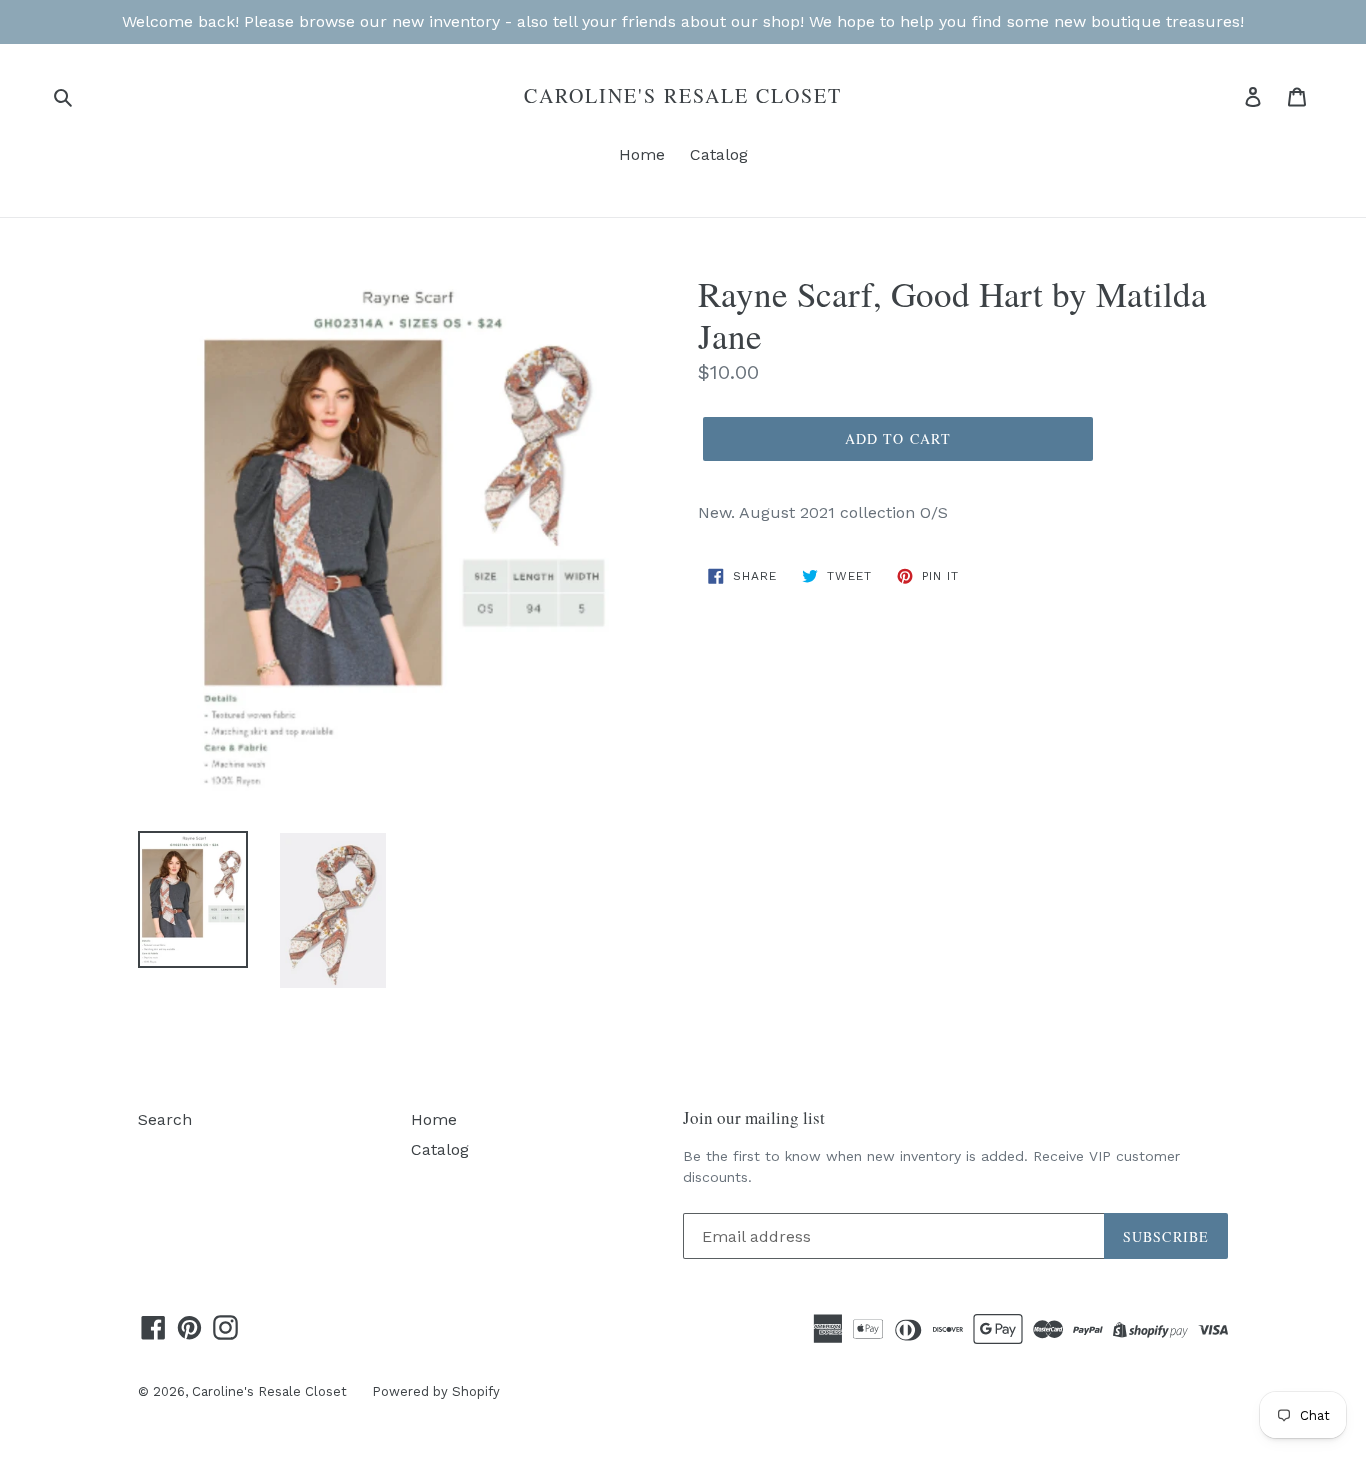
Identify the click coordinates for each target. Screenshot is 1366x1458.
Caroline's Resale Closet (683, 96)
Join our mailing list (754, 1118)
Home (642, 154)
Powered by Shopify (436, 1391)
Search (165, 1119)
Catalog (719, 154)
